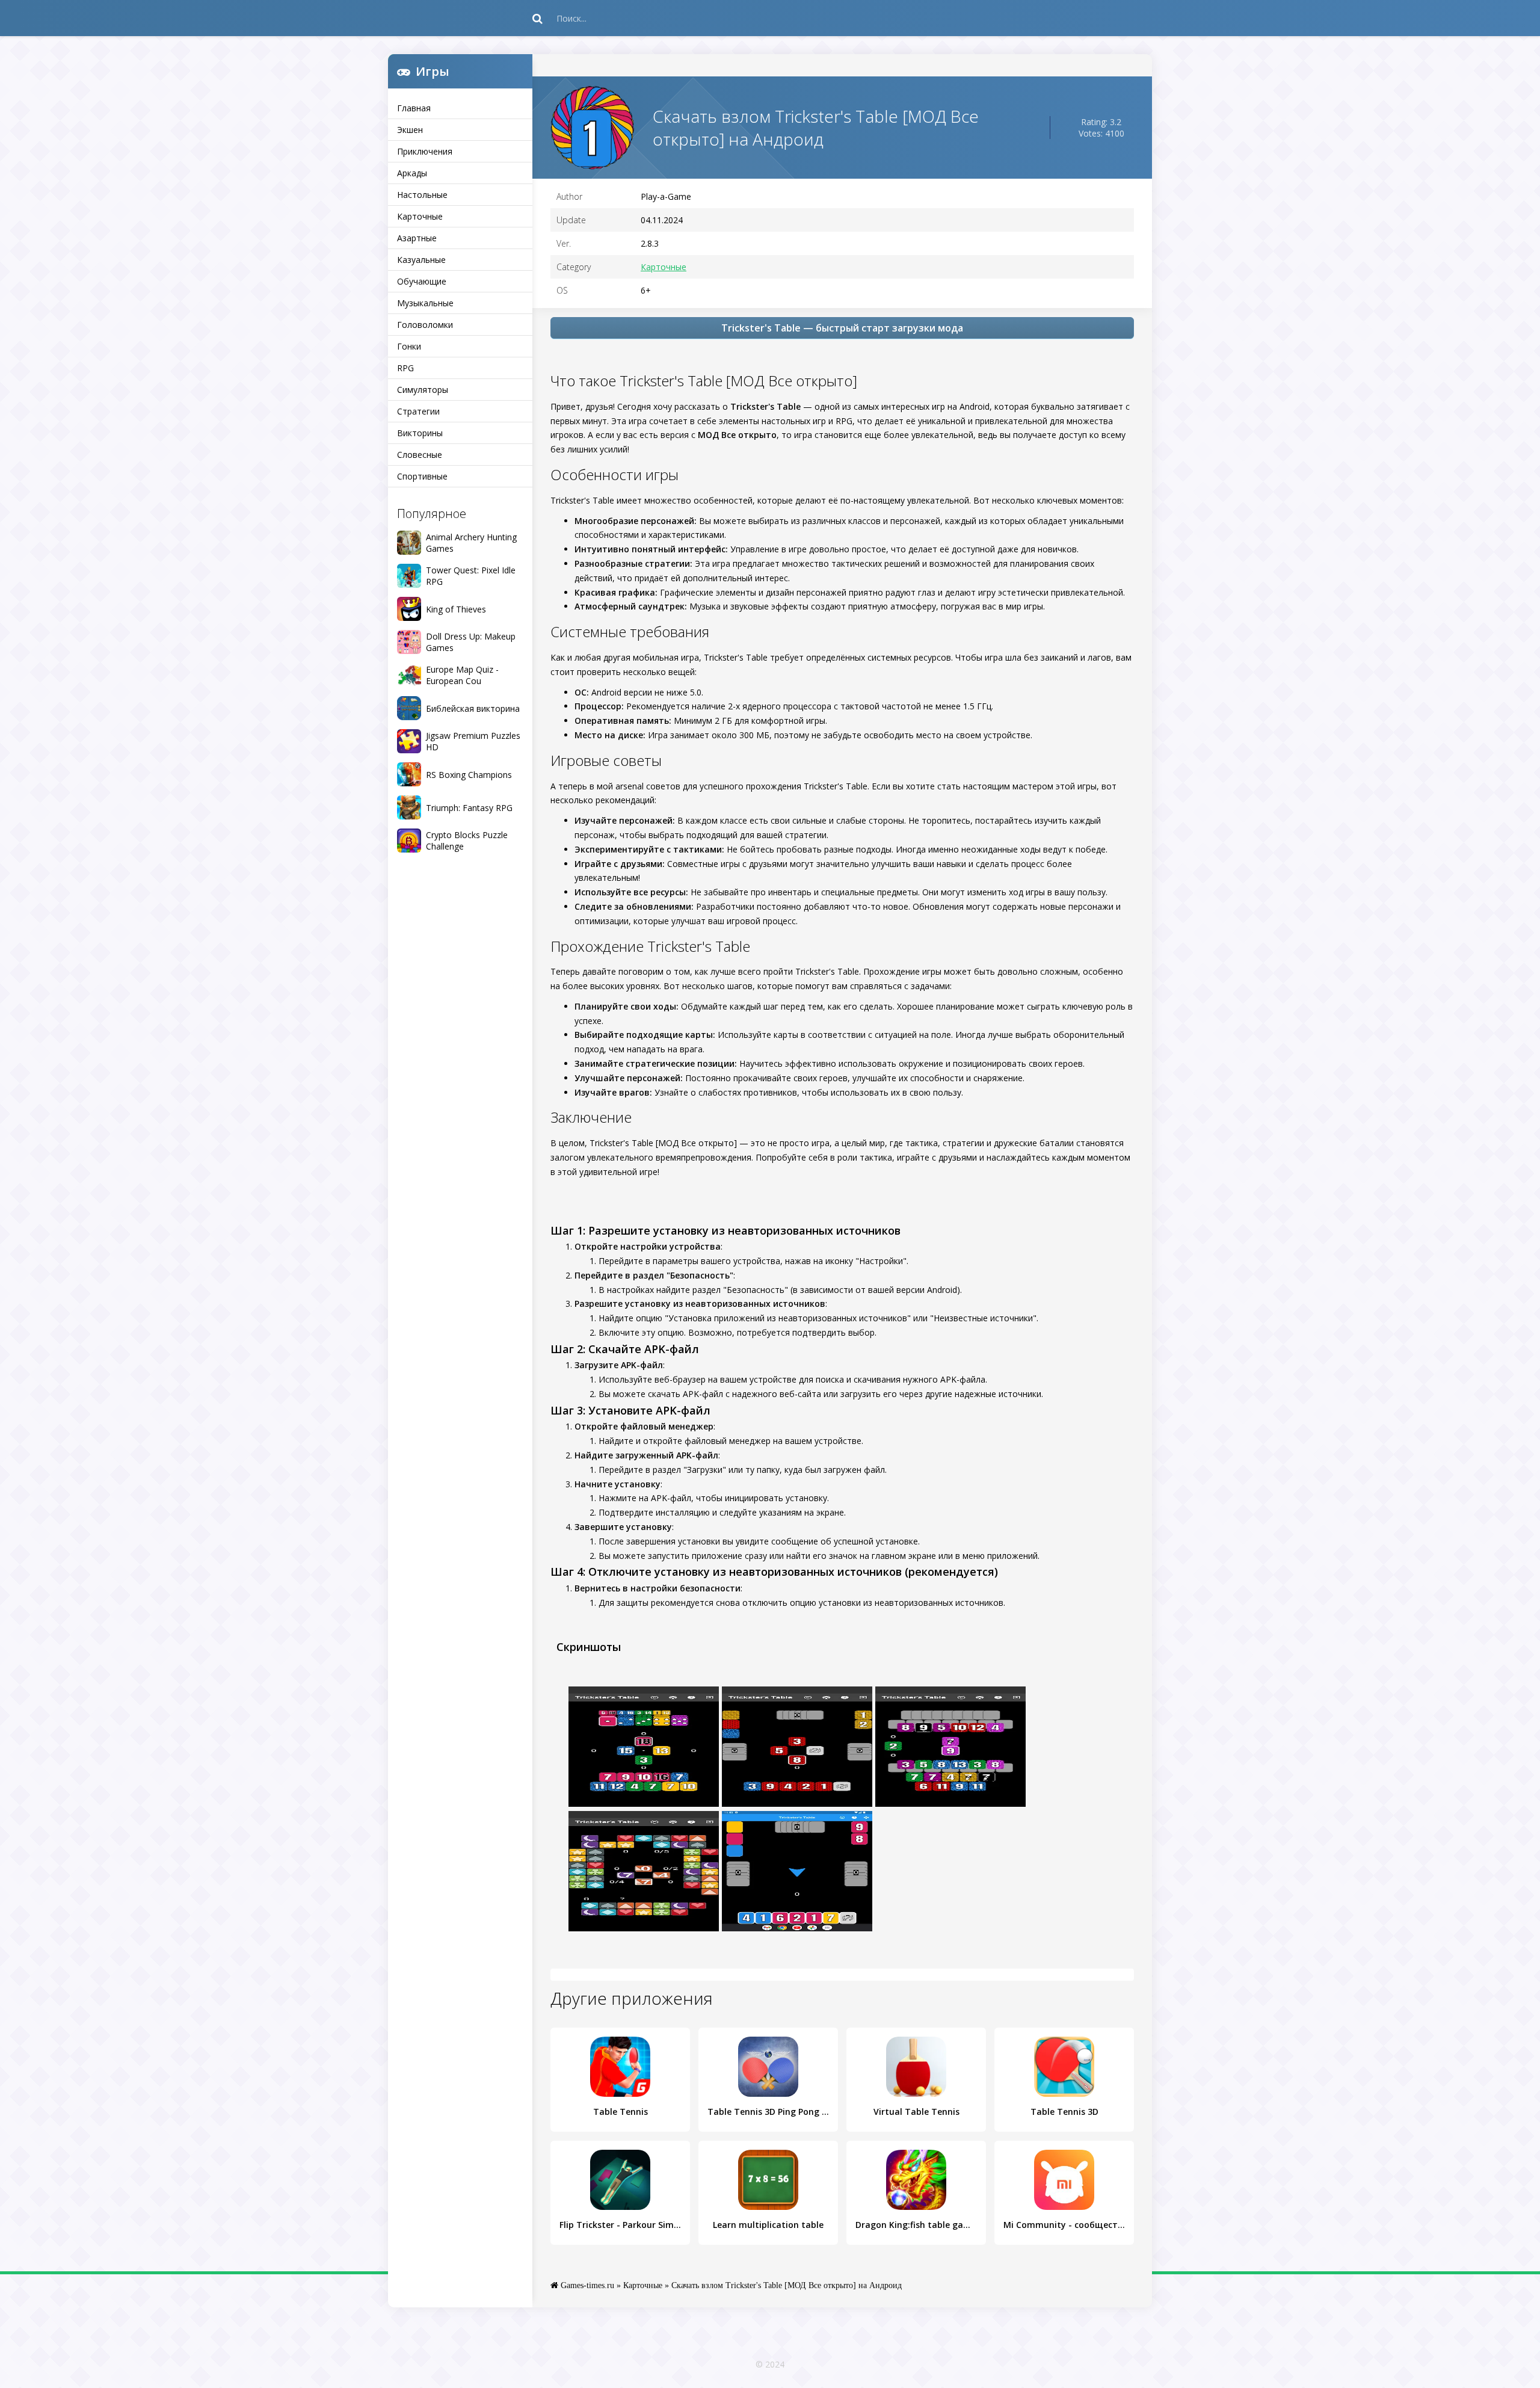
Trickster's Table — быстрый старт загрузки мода (842, 328)
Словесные (420, 455)
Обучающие (422, 281)
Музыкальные (425, 303)
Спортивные (422, 476)
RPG (405, 368)
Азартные (417, 238)
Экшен (410, 130)
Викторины (420, 433)
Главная (414, 108)
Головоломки (425, 325)
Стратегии (418, 411)
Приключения (425, 151)
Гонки (409, 346)
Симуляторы (423, 390)
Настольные (422, 195)
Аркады (412, 173)
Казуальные (421, 260)
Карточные (420, 216)
